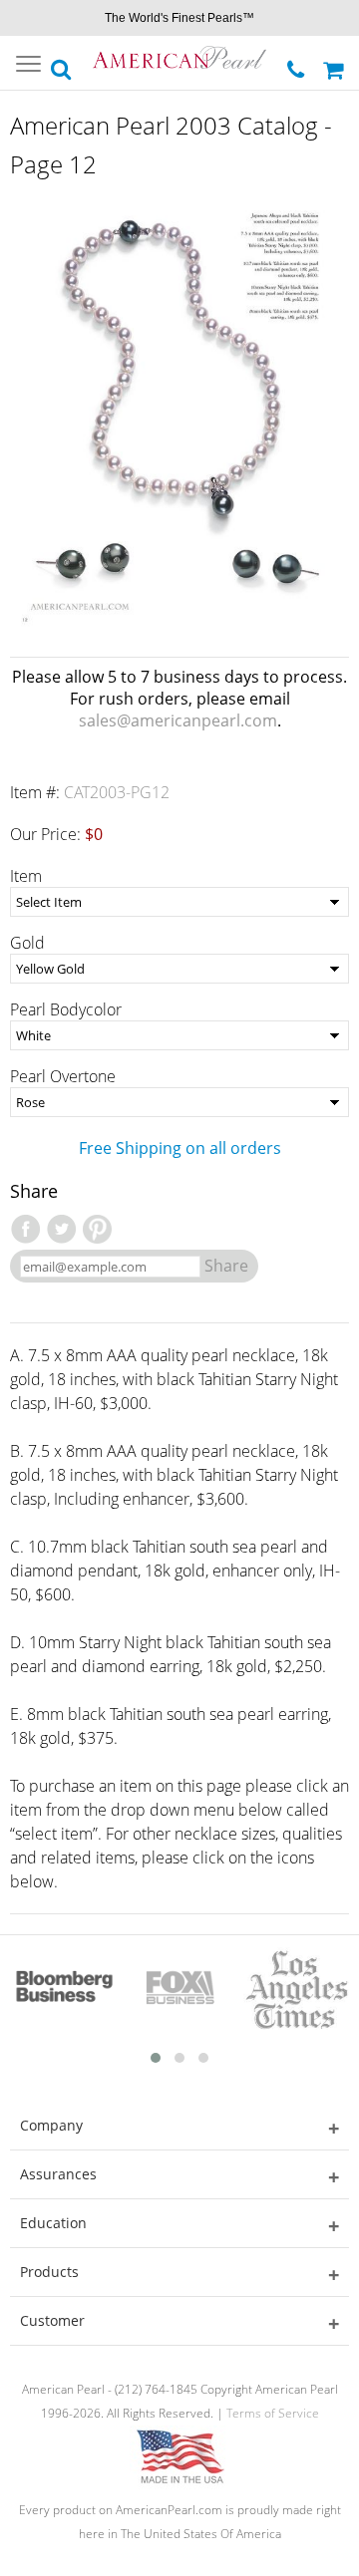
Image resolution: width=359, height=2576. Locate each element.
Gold (27, 943)
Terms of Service (273, 2413)
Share (226, 1266)
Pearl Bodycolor (66, 1009)
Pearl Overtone (63, 1076)
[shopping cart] (336, 63)
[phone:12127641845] (298, 64)
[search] (62, 64)
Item (26, 876)
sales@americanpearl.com (178, 720)
